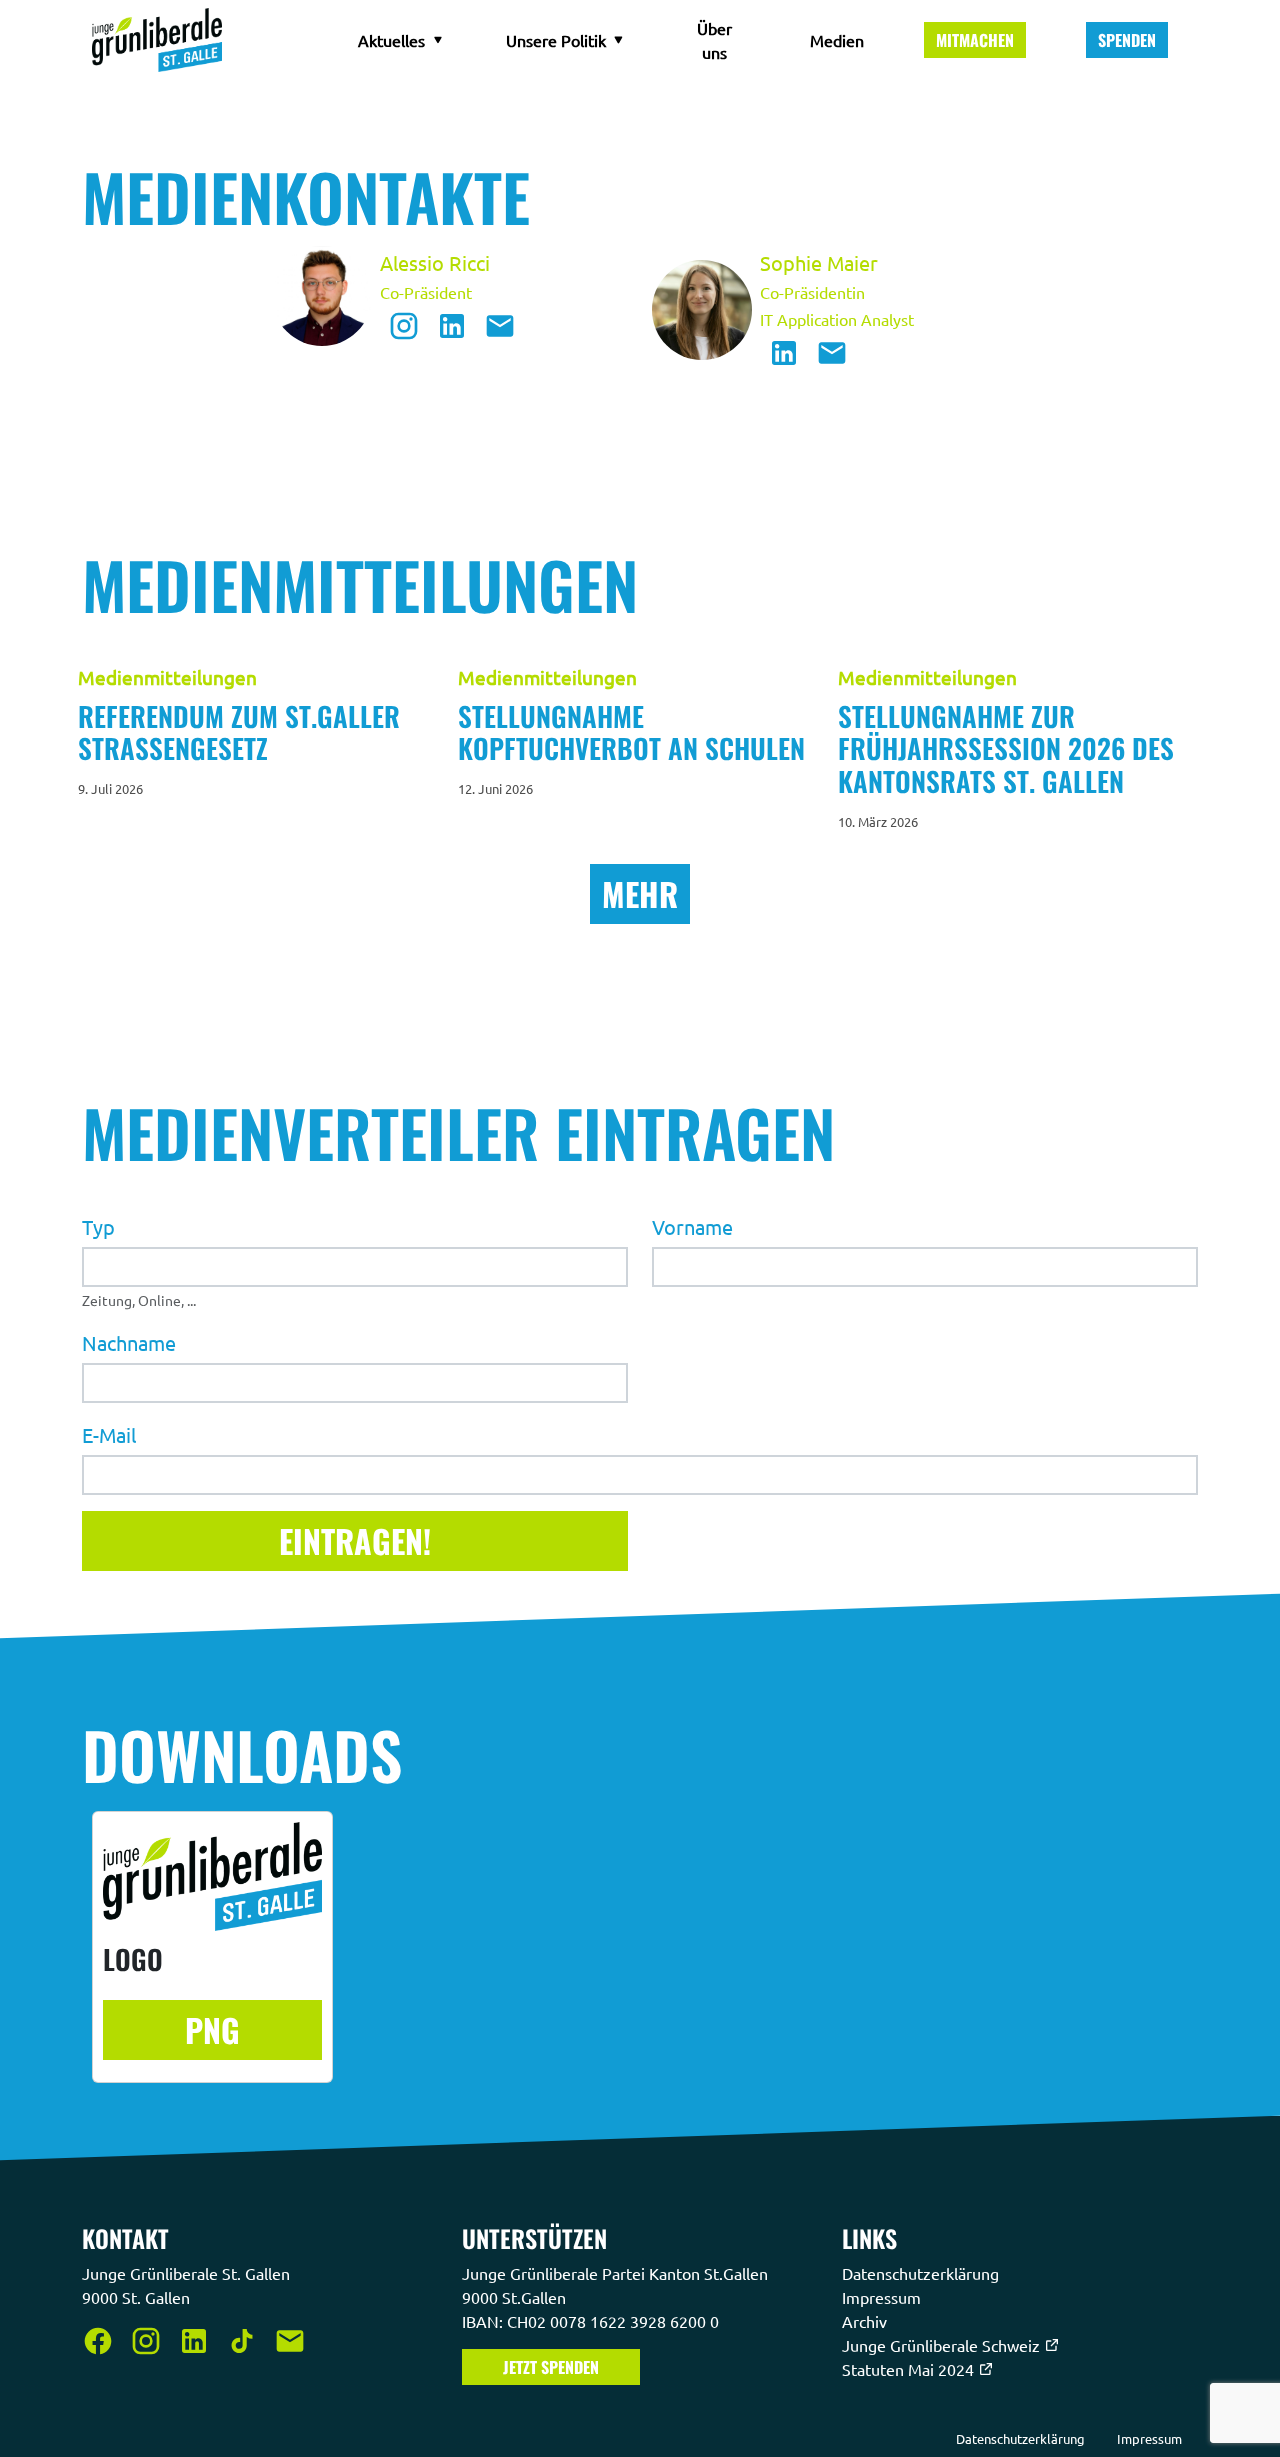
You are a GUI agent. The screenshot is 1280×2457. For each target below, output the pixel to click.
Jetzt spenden (551, 2367)
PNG (212, 2029)
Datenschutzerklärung (922, 2273)
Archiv (866, 2321)
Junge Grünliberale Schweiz (943, 2345)
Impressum (883, 2297)
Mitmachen (975, 40)
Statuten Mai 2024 (910, 2369)
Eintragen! (355, 1539)
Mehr (640, 893)
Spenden (1127, 40)
